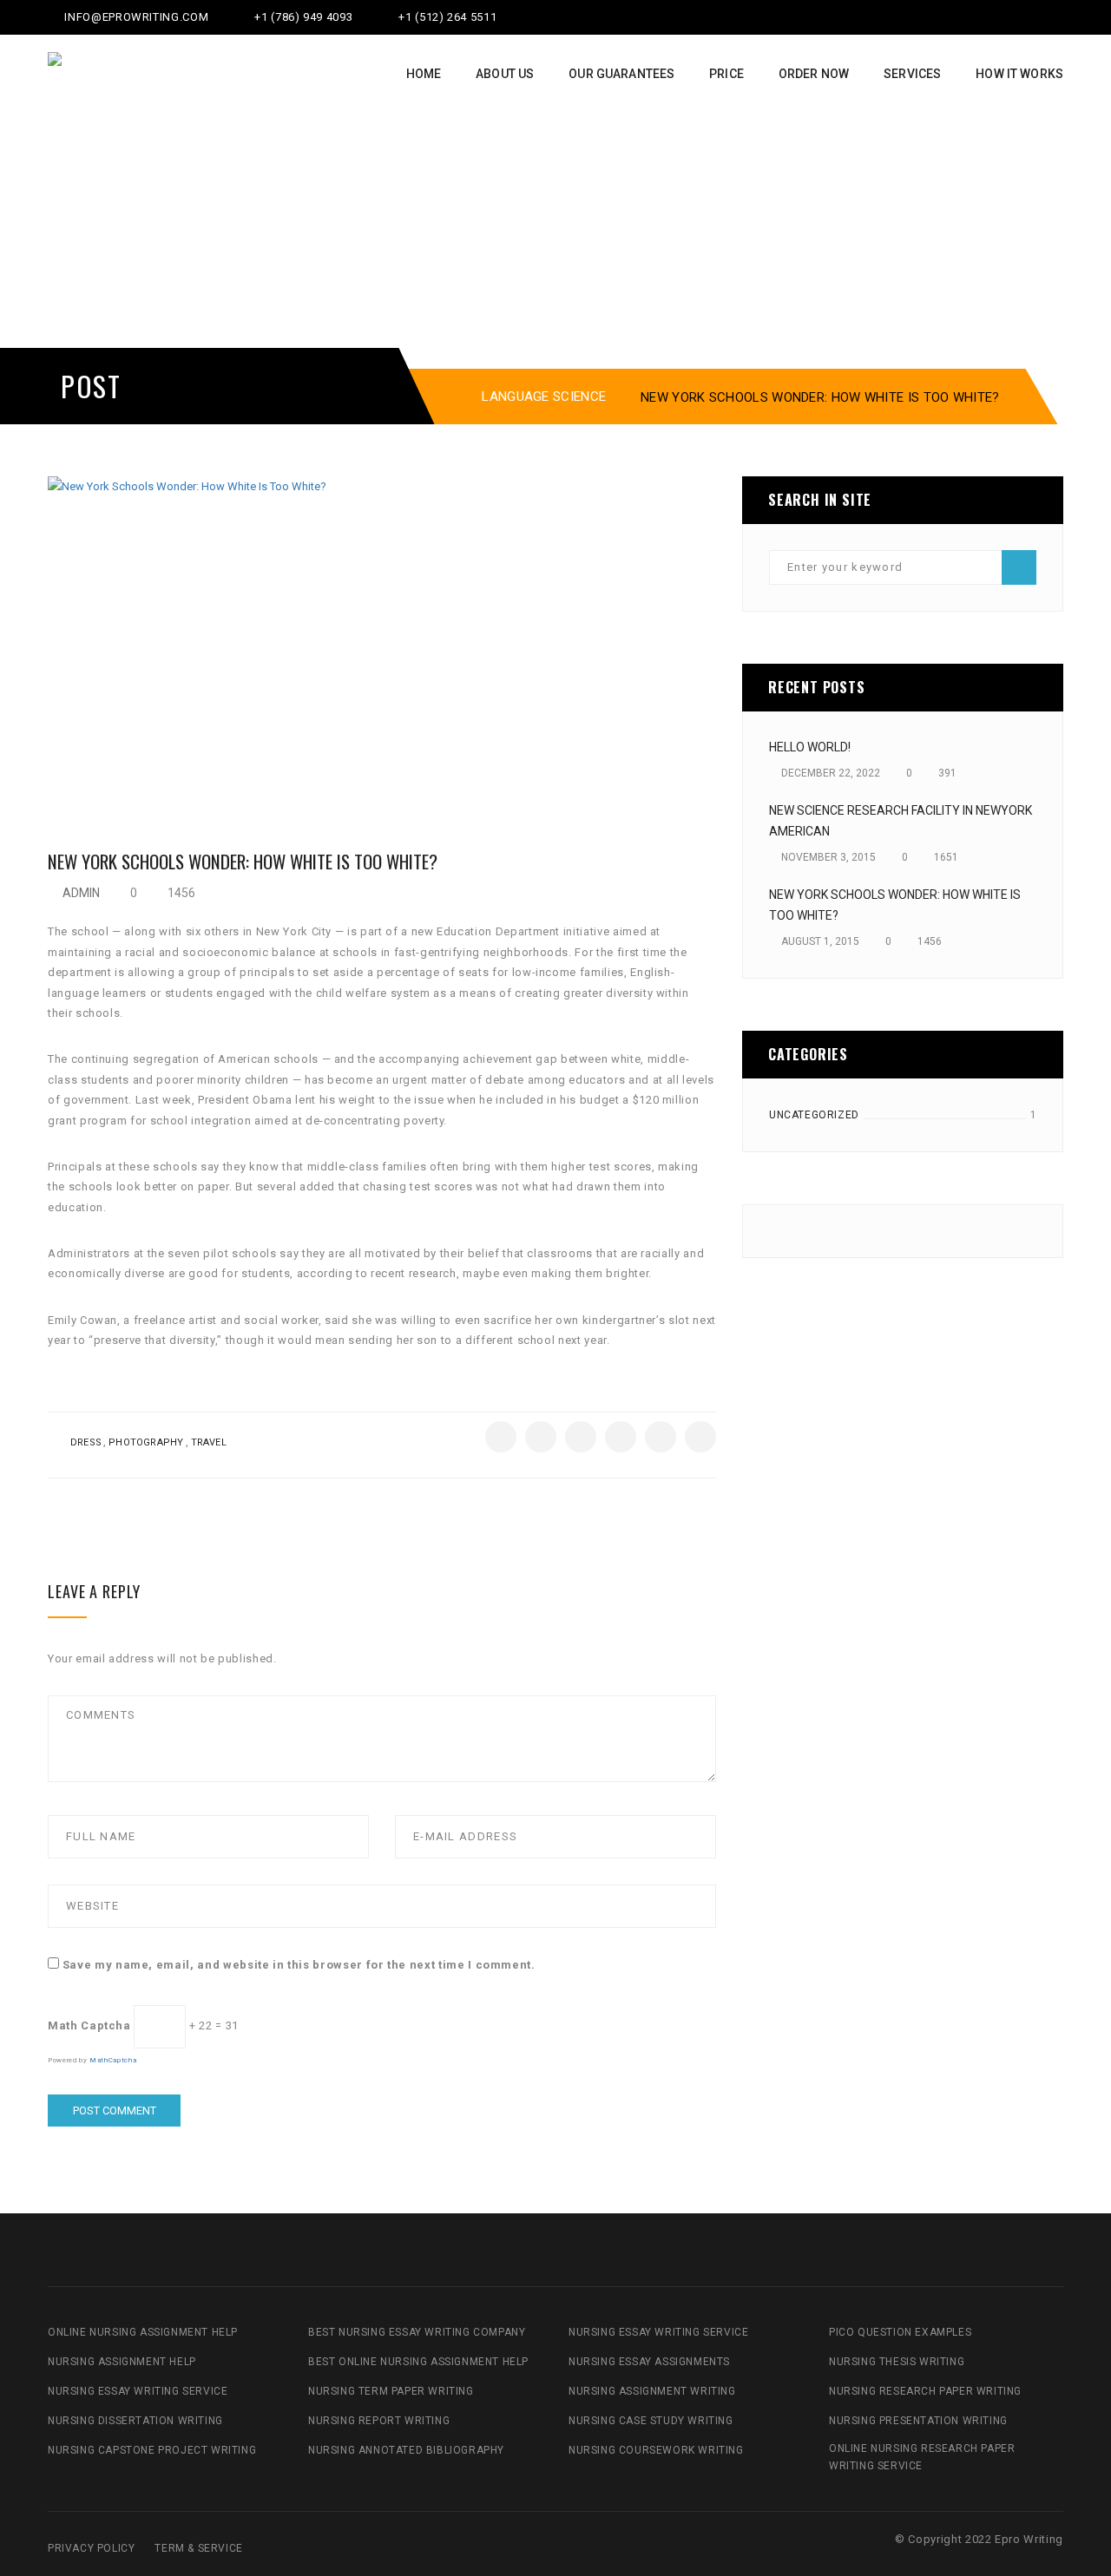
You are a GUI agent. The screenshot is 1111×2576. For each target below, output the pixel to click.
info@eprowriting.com (135, 17)
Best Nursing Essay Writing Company (417, 2332)
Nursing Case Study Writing (651, 2421)
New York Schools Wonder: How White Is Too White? (895, 905)
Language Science (544, 397)
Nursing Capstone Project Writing (152, 2450)
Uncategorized (814, 1115)
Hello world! (810, 747)
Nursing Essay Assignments (649, 2362)
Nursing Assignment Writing (652, 2391)
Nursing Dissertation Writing (135, 2421)
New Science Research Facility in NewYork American (901, 821)
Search (1019, 567)
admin (81, 893)
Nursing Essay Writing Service (138, 2391)
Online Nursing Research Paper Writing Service (922, 2457)
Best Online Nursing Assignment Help (418, 2362)
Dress (86, 1442)
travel (209, 1442)
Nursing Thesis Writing (897, 2362)
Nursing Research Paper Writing (925, 2391)
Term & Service (198, 2548)
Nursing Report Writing (379, 2421)
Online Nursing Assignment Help (143, 2332)
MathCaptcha (113, 2060)
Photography (146, 1442)
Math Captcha (89, 2025)
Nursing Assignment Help (122, 2362)
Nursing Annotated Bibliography (406, 2450)
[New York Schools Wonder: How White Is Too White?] (382, 639)
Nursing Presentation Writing (918, 2421)
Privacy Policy (91, 2548)
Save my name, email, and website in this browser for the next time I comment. (299, 1965)
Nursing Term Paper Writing (391, 2391)
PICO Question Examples (900, 2332)
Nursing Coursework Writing (656, 2450)
